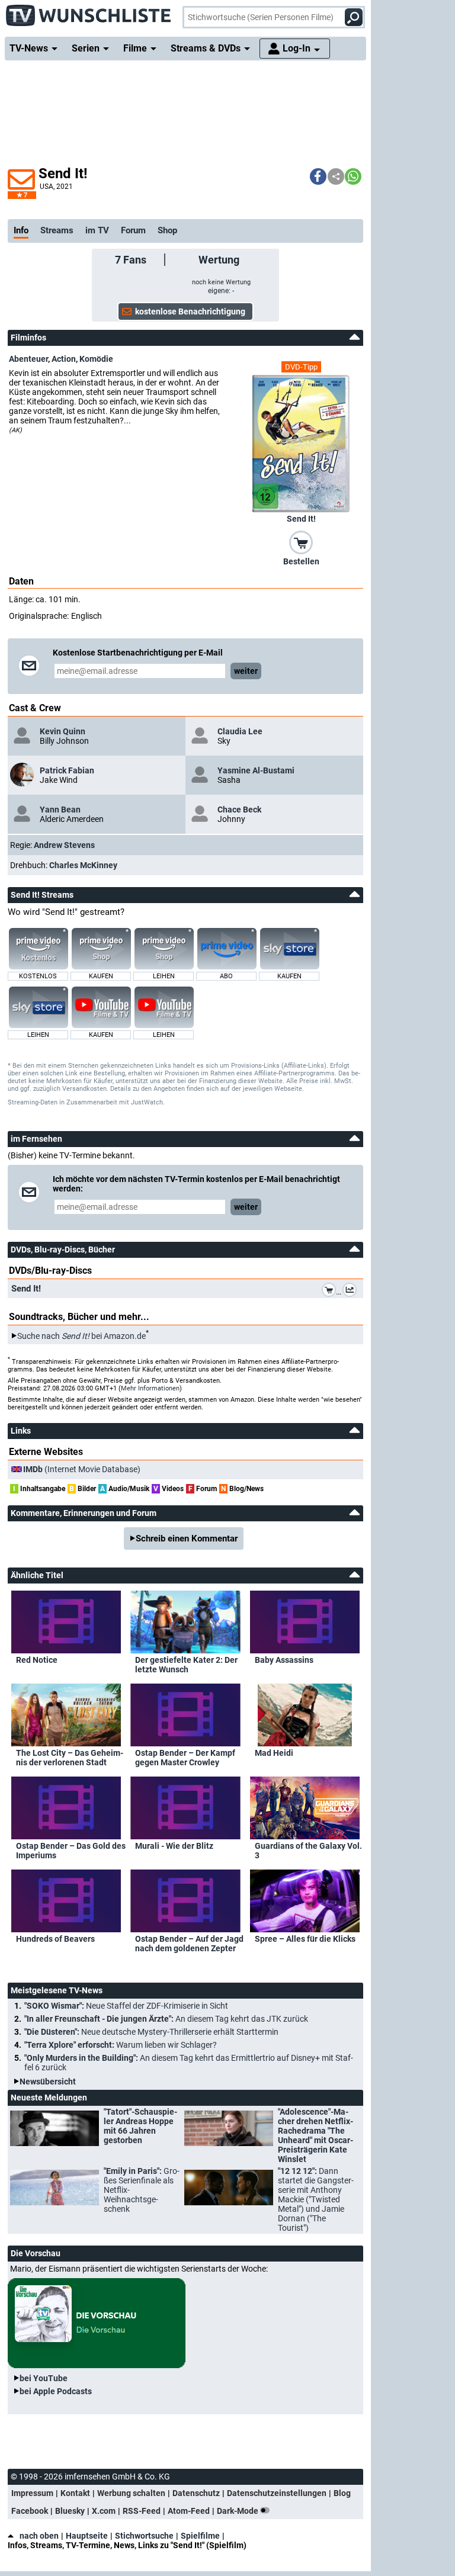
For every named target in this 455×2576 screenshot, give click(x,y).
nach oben (39, 2536)
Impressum (32, 2493)
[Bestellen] (301, 542)
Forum (133, 230)
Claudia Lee (240, 731)
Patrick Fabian (67, 770)
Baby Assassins (284, 1660)
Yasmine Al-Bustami (256, 770)
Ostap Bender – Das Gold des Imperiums (71, 1851)
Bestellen (301, 561)
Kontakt (75, 2493)
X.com (104, 2511)
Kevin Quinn (63, 731)
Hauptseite (87, 2536)
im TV (97, 230)
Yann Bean (60, 810)
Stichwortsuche (144, 2536)
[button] (318, 176)
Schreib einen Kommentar (187, 1538)
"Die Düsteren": (151, 2032)
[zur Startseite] (89, 12)
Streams (57, 230)
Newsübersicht (48, 2082)
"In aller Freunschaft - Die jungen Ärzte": (166, 2019)
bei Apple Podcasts (56, 2391)
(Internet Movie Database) (82, 1469)
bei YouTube (44, 2378)
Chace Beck (239, 810)
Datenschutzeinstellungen (277, 2493)
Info (21, 230)
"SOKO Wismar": (126, 2006)
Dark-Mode (238, 2511)
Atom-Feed (189, 2511)
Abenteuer (28, 359)
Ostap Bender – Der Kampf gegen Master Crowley (185, 1758)
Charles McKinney (83, 865)
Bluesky (70, 2511)
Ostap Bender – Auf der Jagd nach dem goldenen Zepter (189, 1944)
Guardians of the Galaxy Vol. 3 (308, 1851)
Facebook (30, 2511)
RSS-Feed (142, 2511)
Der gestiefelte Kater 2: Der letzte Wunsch (186, 1665)
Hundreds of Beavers (55, 1939)
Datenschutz (196, 2493)
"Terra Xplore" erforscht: (121, 2045)
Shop (167, 230)
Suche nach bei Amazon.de (81, 1336)
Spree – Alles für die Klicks (305, 1939)
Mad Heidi (274, 1753)
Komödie (96, 359)
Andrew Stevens (64, 845)
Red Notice (37, 1660)
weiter (246, 671)
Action (64, 359)
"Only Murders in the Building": (189, 2063)
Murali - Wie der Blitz (174, 1846)
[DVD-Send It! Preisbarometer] (352, 1292)
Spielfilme (200, 2536)
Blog (342, 2493)
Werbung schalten (131, 2493)
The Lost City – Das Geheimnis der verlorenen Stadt (70, 1758)
